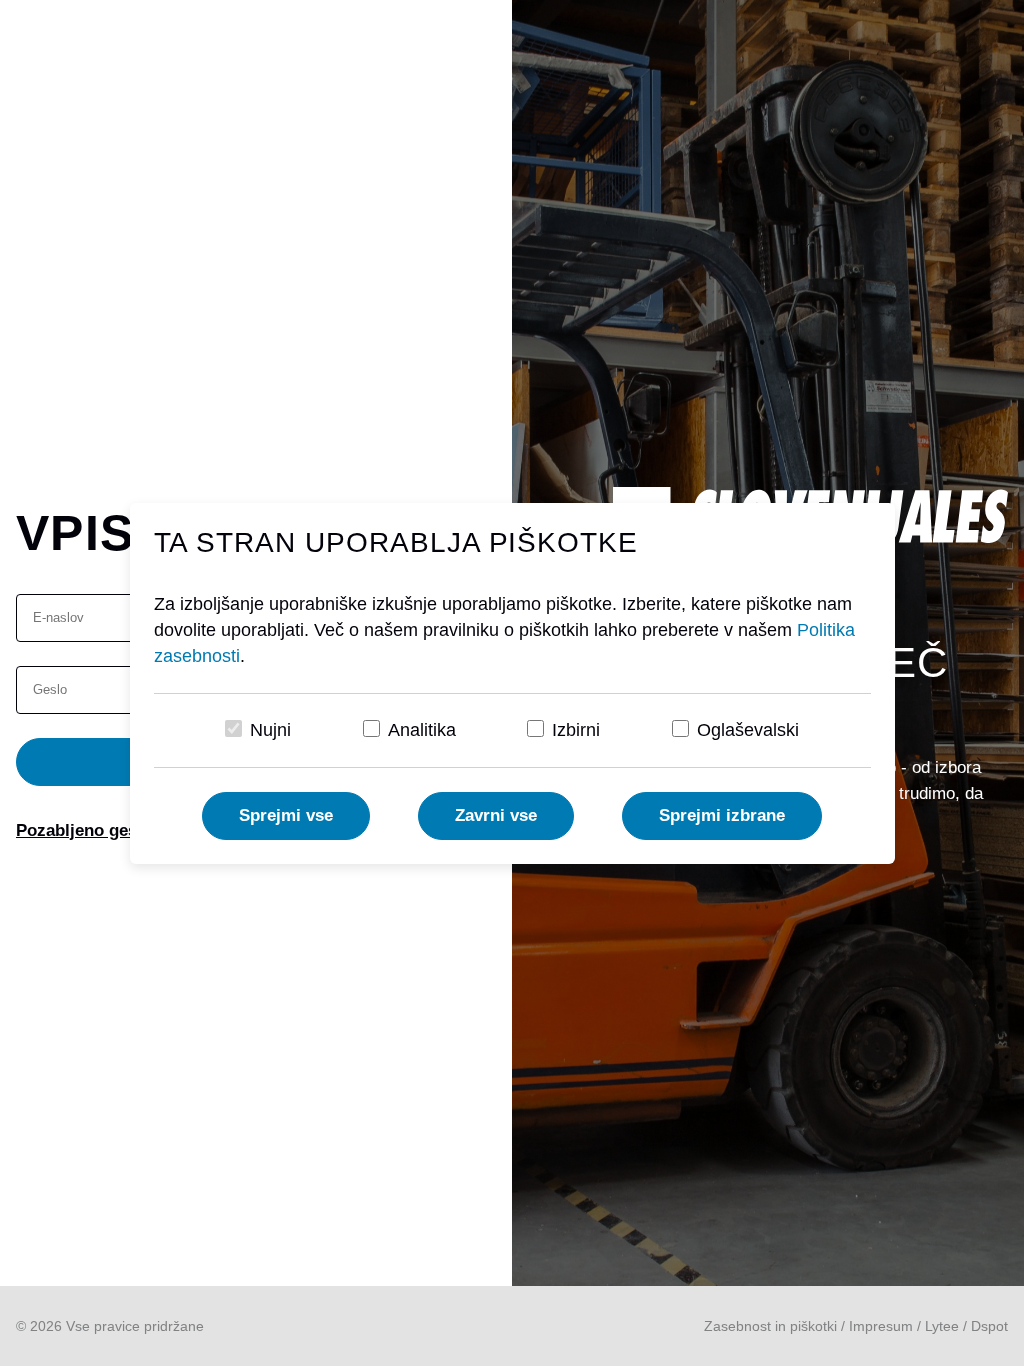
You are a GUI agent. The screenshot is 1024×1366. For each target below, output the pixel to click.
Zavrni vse (496, 815)
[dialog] (512, 683)
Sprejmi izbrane (722, 815)
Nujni (270, 730)
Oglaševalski (748, 730)
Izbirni (576, 730)
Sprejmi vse (286, 815)
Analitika (422, 730)
